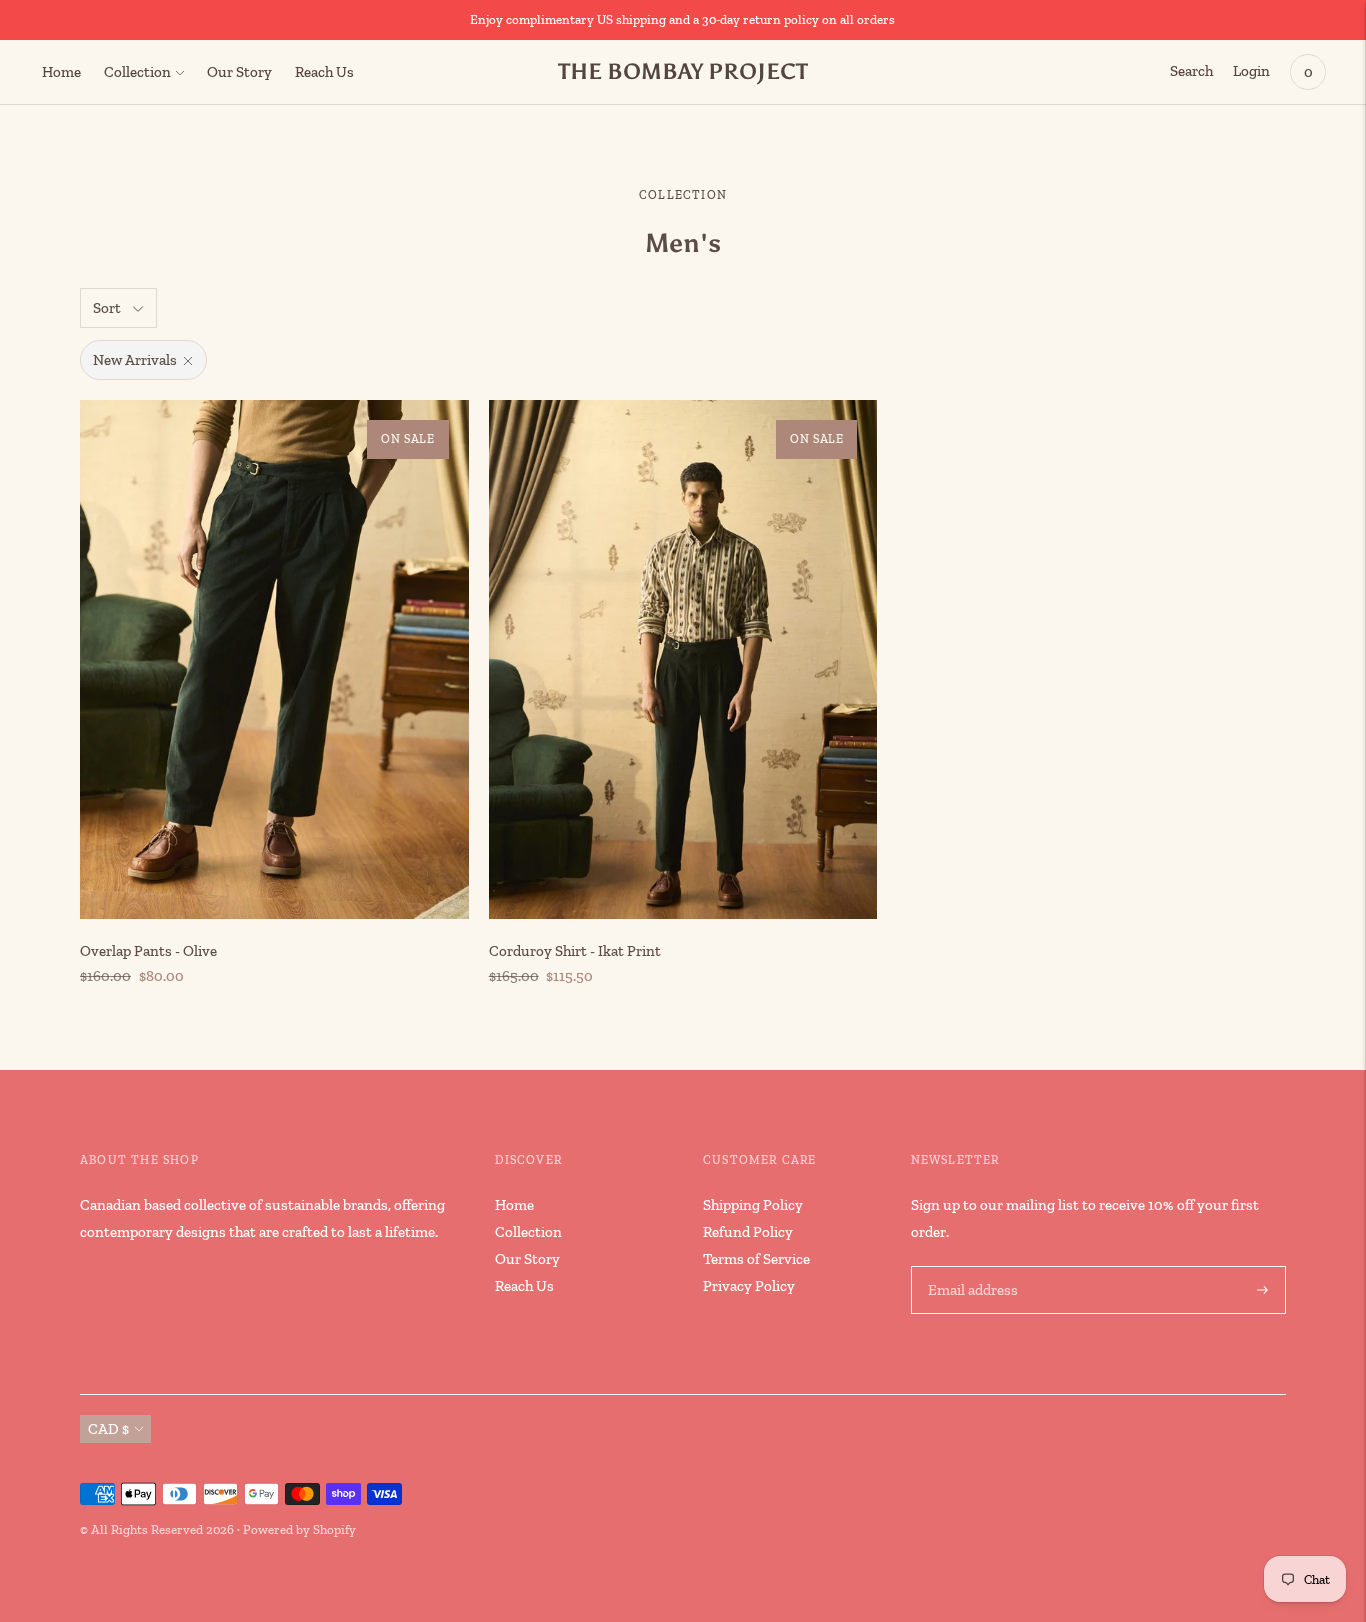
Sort (107, 308)
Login (1251, 71)
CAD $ (108, 1429)
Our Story (239, 72)
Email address (971, 1266)
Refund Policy (748, 1232)
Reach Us (324, 72)
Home (61, 72)
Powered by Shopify (299, 1529)
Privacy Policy (749, 1286)
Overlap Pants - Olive (148, 951)
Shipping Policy (753, 1205)
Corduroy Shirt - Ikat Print (575, 951)
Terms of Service (756, 1259)
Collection (137, 72)
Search (1191, 71)
